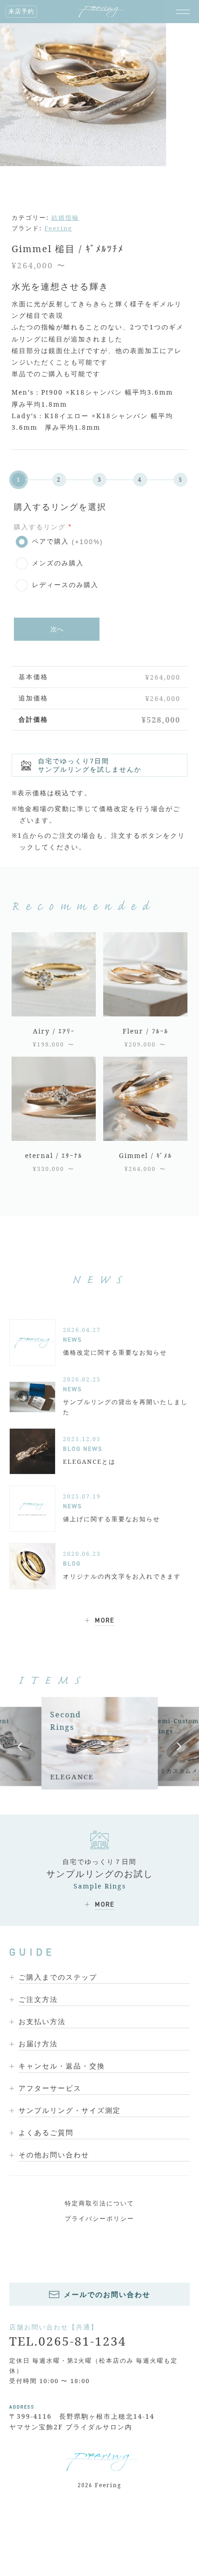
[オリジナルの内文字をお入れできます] (32, 1566)
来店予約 (21, 11)
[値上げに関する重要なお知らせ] (32, 1509)
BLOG (72, 1449)
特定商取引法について (99, 2203)
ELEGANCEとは (89, 1461)
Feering (58, 228)
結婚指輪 (65, 217)
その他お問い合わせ (54, 2155)
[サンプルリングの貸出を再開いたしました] (32, 1397)
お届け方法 (38, 2043)
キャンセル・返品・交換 (62, 2066)
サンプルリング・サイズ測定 (70, 2110)
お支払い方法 (42, 2021)
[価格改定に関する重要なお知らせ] (32, 1343)
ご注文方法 (38, 1999)
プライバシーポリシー (99, 2218)
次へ (57, 629)
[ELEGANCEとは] (32, 1451)
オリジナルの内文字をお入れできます (122, 1576)
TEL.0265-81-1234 (68, 2341)
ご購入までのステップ (58, 1977)
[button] (20, 1746)
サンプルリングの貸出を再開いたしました (125, 1407)
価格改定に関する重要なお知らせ (115, 1352)
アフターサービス (50, 2088)
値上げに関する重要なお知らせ (112, 1519)
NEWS (72, 1340)
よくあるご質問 (46, 2132)
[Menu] (183, 12)
